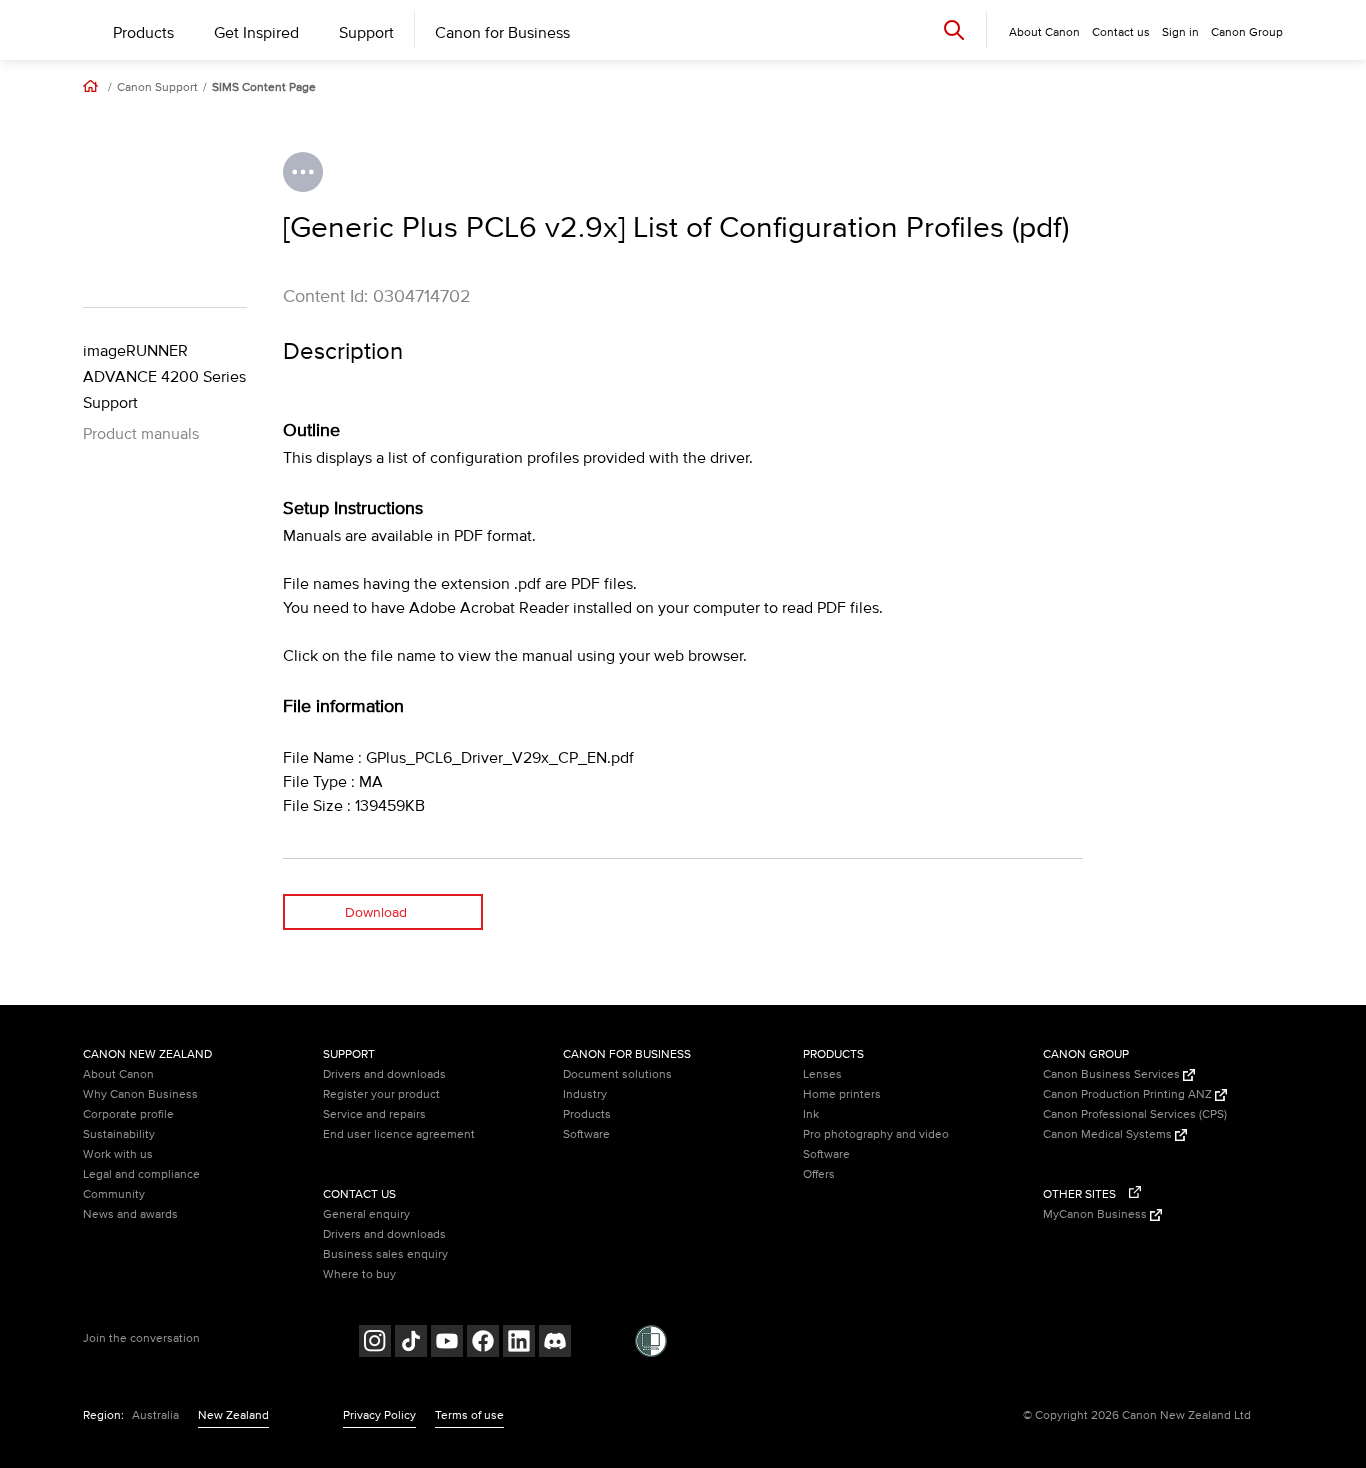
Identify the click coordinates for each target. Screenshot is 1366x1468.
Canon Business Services (1113, 1074)
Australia (155, 1415)
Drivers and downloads (384, 1074)
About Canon (118, 1074)
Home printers (842, 1094)
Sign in (1180, 32)
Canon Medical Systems (1109, 1134)
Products (143, 33)
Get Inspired (256, 33)
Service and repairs (374, 1114)
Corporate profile (128, 1114)
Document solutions (617, 1074)
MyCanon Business (1096, 1214)
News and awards (130, 1214)
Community (114, 1194)
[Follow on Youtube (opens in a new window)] (447, 1343)
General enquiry (366, 1214)
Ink (811, 1114)
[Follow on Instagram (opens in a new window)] (375, 1343)
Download (376, 912)
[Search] (954, 29)
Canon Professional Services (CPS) (1135, 1114)
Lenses (822, 1074)
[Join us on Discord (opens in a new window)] (555, 1343)
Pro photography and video (876, 1134)
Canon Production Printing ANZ (1129, 1094)
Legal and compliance (141, 1174)
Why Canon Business (140, 1094)
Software (586, 1134)
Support (366, 33)
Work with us (118, 1154)
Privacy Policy (379, 1415)
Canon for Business (502, 33)
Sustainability (119, 1134)
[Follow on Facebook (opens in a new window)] (483, 1343)
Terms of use (469, 1415)
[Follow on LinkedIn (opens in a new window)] (519, 1343)
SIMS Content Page (264, 88)
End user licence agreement (399, 1134)
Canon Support (157, 88)
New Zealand (233, 1415)
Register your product (381, 1094)
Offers (819, 1174)
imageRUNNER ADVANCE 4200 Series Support (164, 377)
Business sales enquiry (385, 1254)
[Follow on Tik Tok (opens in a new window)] (411, 1343)
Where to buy (359, 1274)
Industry (585, 1094)
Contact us (1121, 32)
